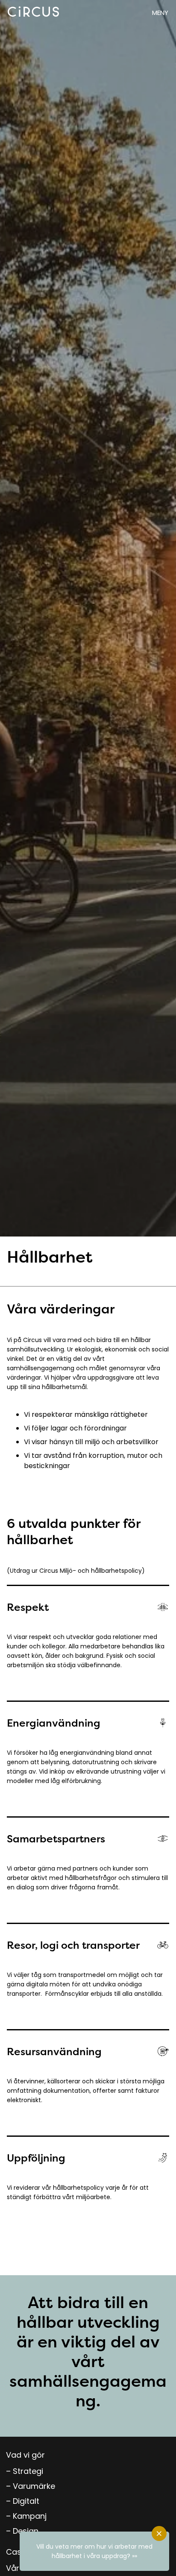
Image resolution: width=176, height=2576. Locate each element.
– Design (22, 2531)
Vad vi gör (25, 2455)
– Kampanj (26, 2516)
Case (16, 2552)
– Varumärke (31, 2486)
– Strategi (25, 2471)
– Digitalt (23, 2501)
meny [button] (160, 13)
